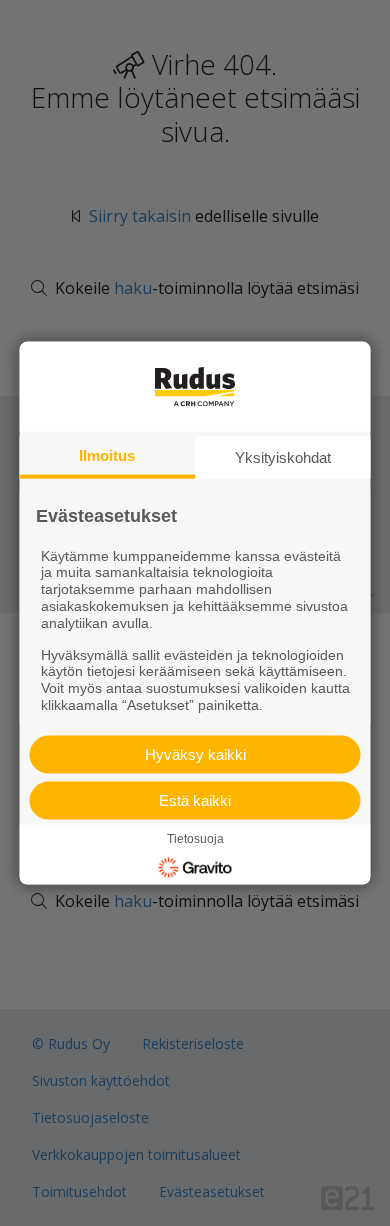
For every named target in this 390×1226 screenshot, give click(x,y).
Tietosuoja (195, 838)
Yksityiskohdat (283, 457)
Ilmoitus (107, 455)
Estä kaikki (195, 799)
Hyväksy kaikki (195, 753)
